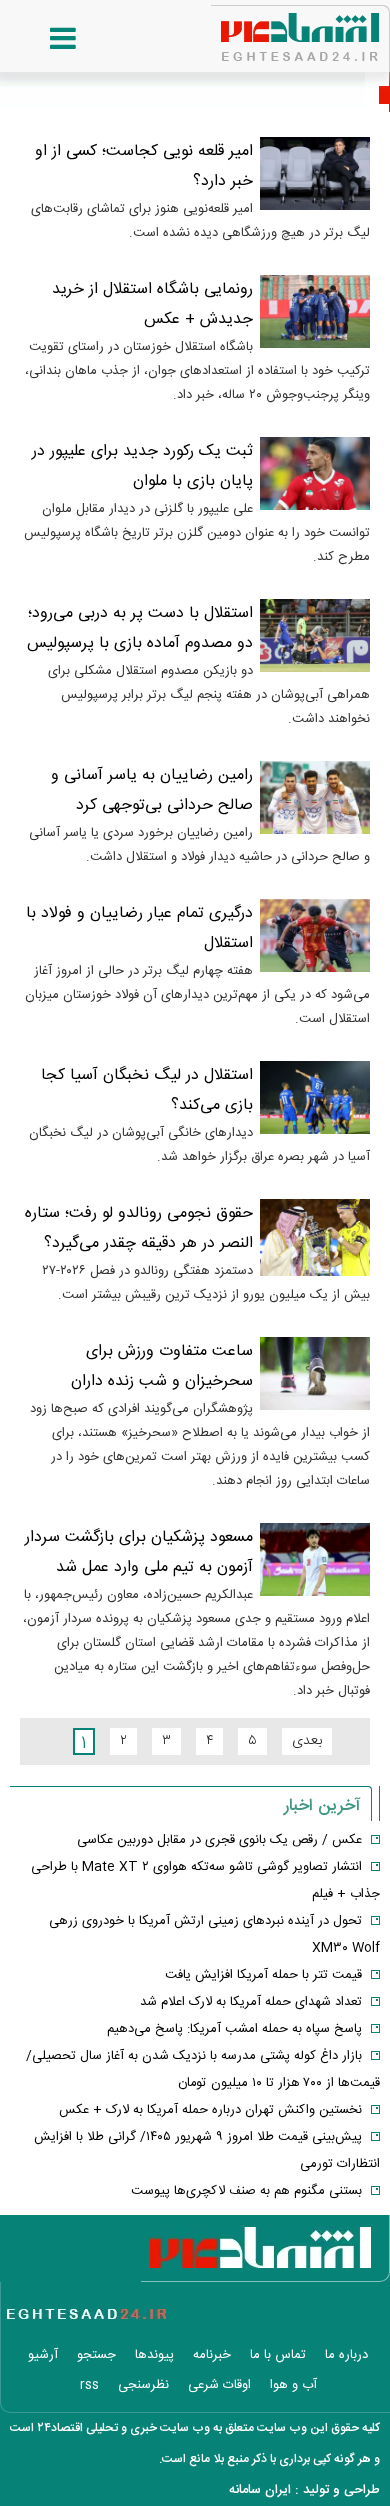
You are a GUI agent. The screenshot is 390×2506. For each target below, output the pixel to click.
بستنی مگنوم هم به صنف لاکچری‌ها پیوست (246, 2191)
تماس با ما (278, 2355)
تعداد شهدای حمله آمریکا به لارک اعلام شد (251, 2002)
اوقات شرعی (219, 2385)
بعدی (307, 1741)
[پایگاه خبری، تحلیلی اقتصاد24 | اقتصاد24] (268, 30)
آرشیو (43, 2355)
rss (89, 2385)
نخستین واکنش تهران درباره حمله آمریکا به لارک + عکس (210, 2110)
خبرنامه (212, 2355)
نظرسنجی (143, 2385)
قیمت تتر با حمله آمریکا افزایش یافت (263, 1975)
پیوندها (154, 2355)
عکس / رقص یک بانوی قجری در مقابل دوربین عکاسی (219, 1840)
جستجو (96, 2355)
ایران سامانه (260, 2490)
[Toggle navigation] (43, 39)
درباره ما (346, 2355)
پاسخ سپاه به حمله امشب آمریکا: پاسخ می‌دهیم (234, 2029)
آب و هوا (293, 2385)
